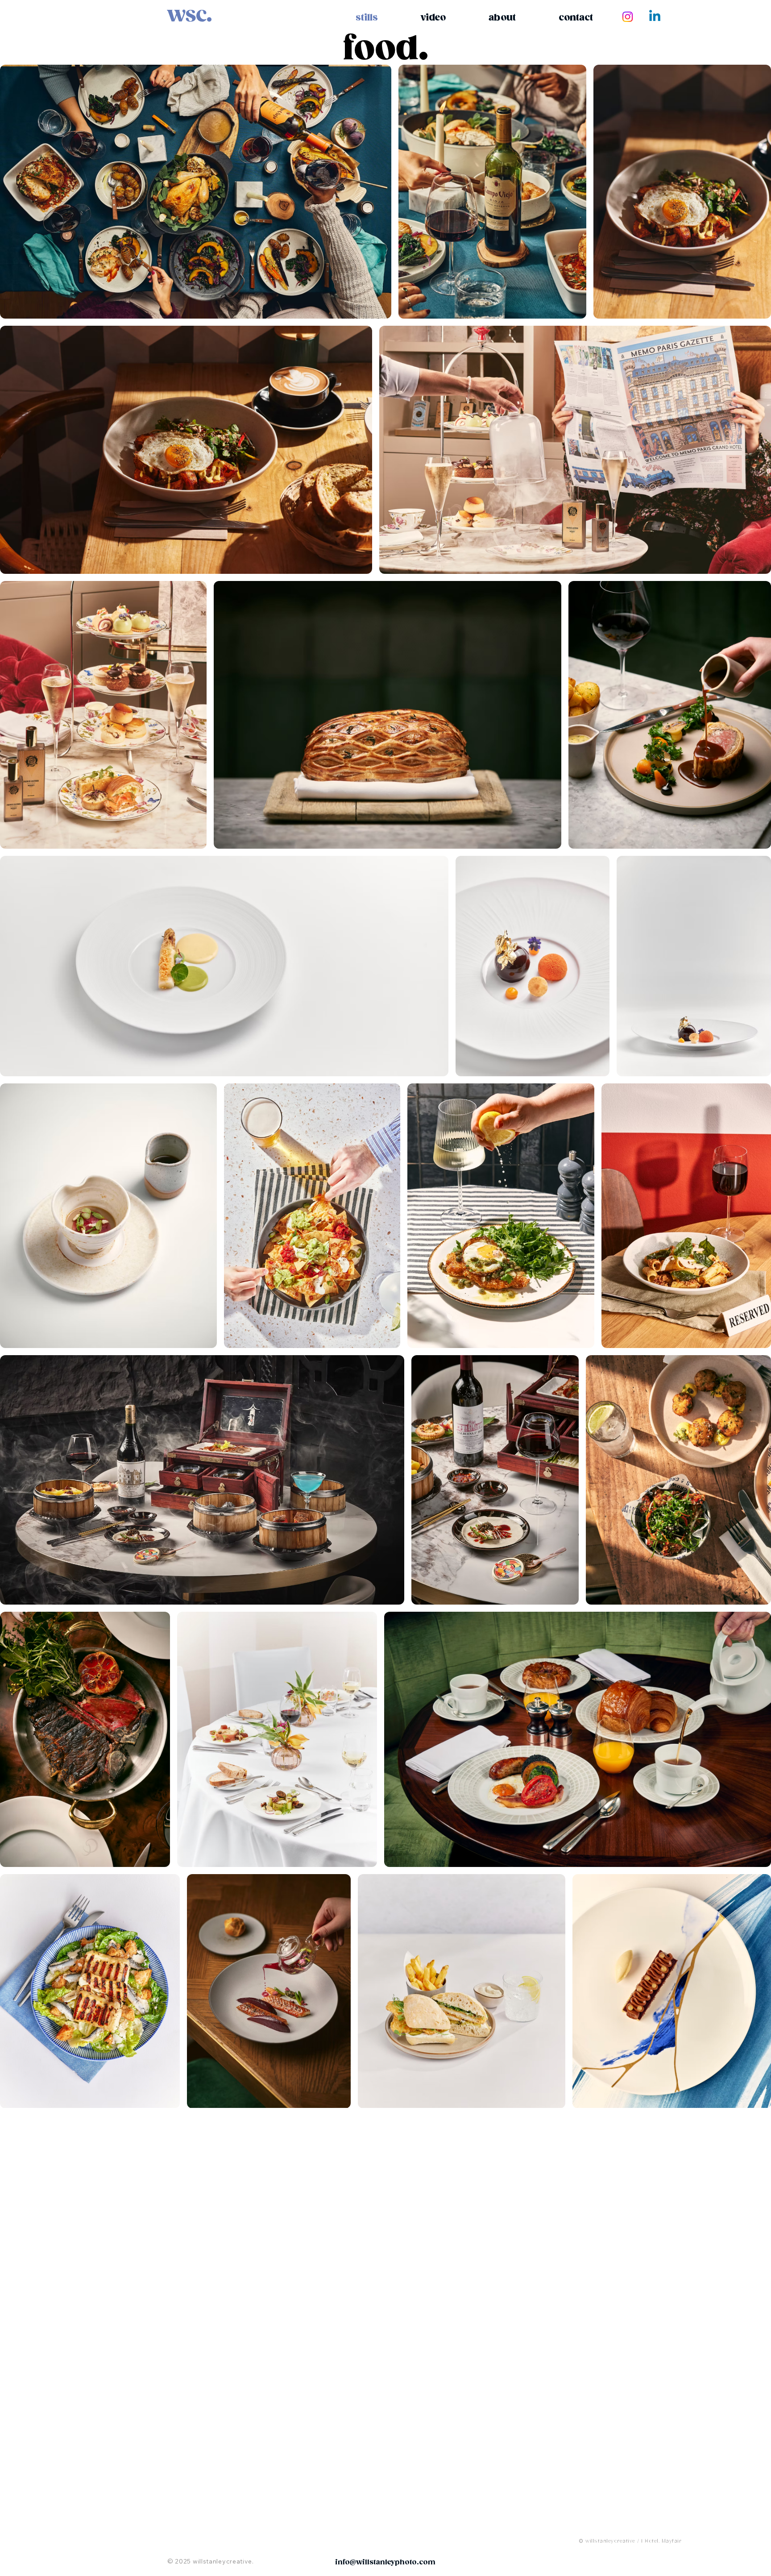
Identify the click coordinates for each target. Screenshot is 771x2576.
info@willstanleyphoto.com (385, 2562)
